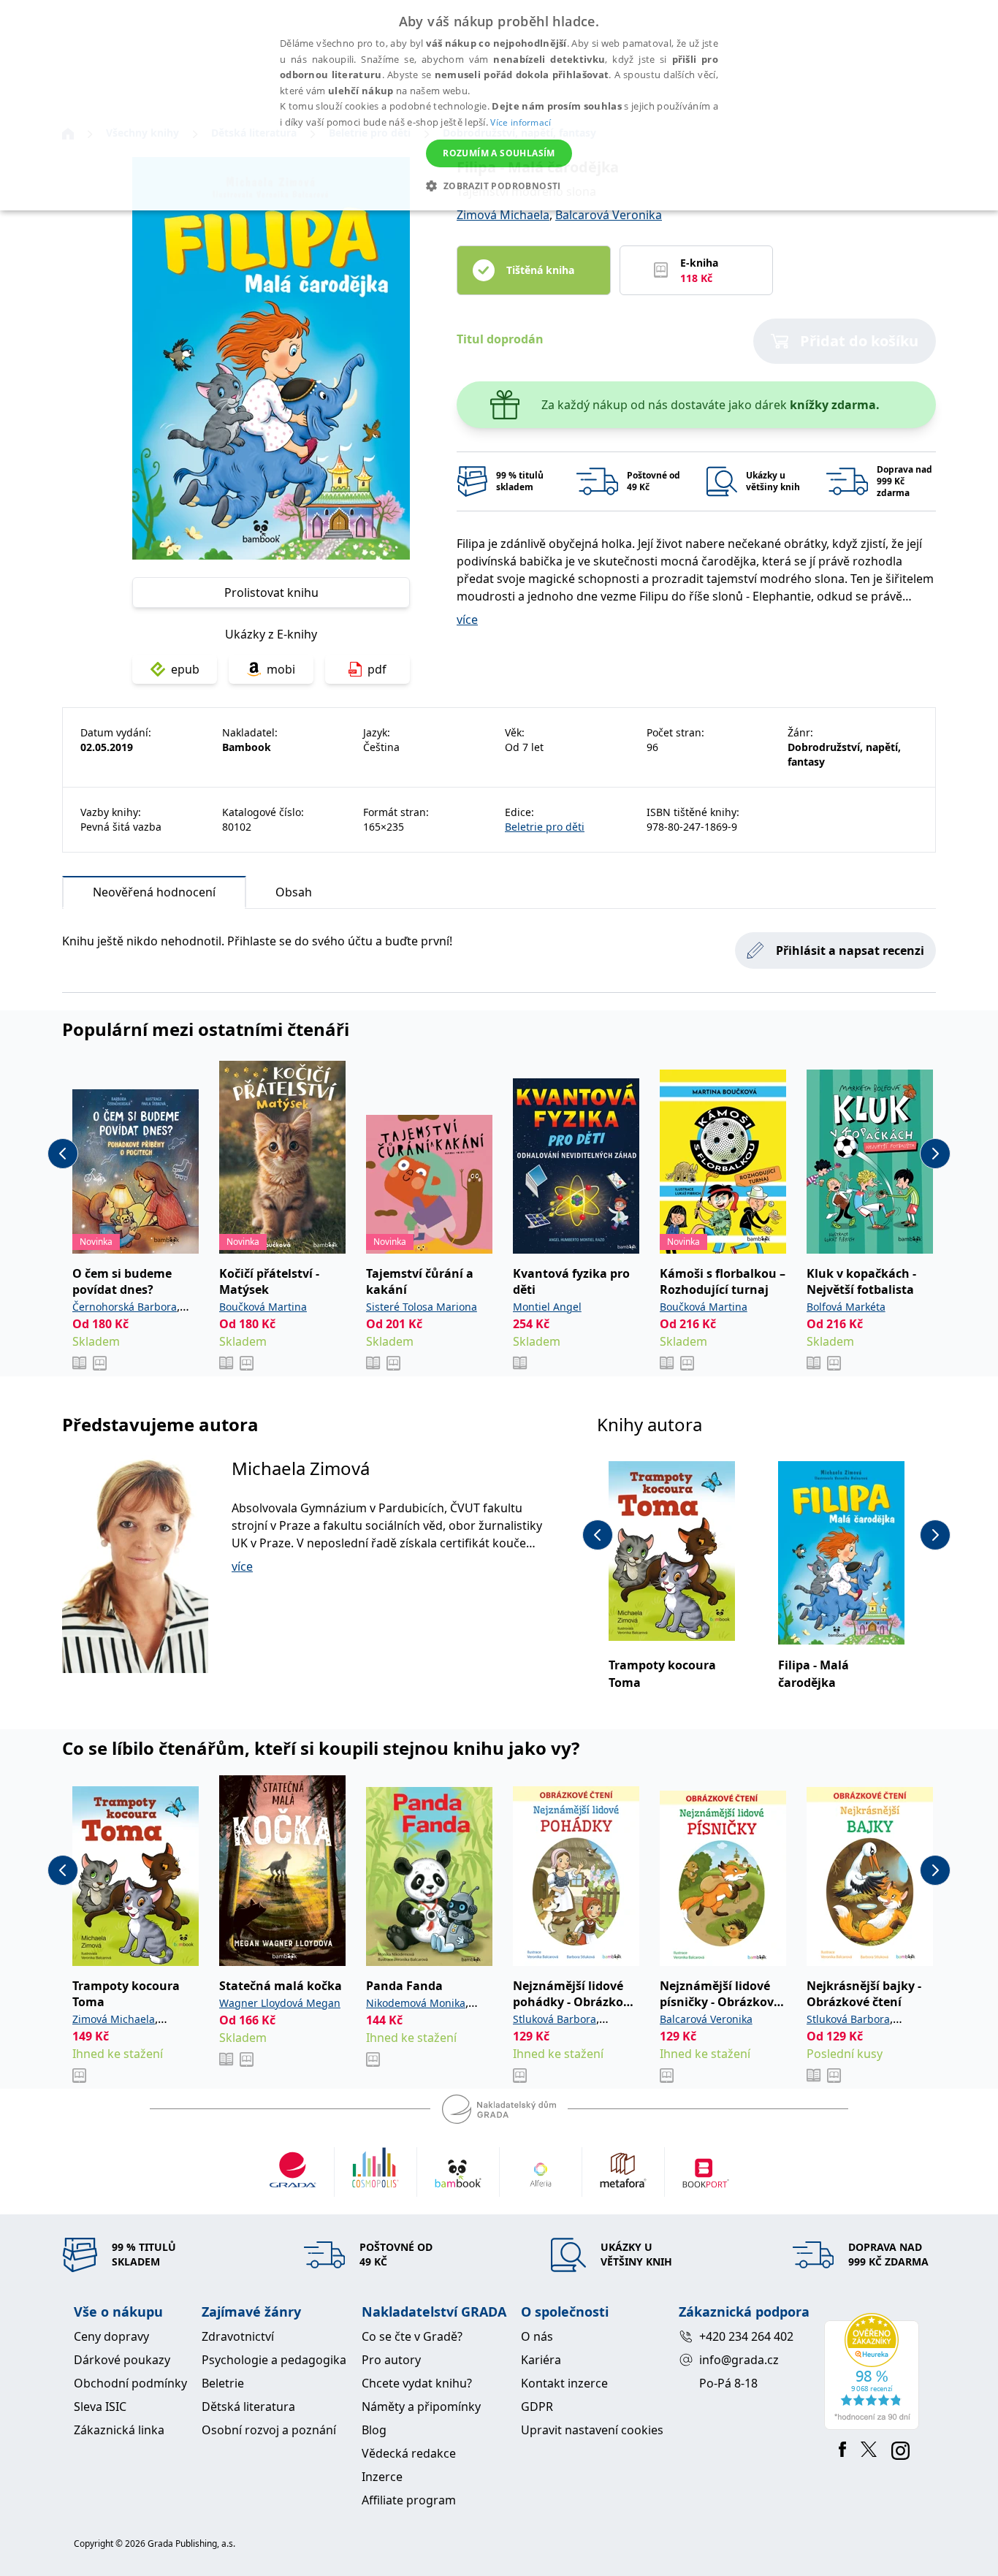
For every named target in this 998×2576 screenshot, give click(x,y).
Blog (374, 2430)
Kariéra (541, 2360)
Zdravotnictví (238, 2336)
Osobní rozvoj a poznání (269, 2430)
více (467, 620)
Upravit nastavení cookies (592, 2430)
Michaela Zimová (301, 1468)
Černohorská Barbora (125, 1307)
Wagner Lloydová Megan (280, 2003)
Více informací (521, 122)
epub (185, 669)
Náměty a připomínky (421, 2407)
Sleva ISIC (100, 2407)
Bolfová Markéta (846, 1307)
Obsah (294, 892)
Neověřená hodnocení (154, 892)
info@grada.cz (739, 2360)
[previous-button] (63, 1154)
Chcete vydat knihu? (417, 2383)
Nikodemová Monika (416, 2003)
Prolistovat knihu (271, 592)
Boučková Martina (263, 1307)
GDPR (537, 2407)
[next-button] (935, 1154)
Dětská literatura (248, 2407)
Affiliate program (409, 2500)
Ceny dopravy (111, 2336)
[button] (499, 186)
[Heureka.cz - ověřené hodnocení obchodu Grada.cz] (874, 2371)
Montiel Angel (547, 1307)
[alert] (499, 105)
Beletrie (223, 2383)
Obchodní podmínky (130, 2383)
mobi (281, 669)
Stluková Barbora (555, 2019)
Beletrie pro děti (545, 827)
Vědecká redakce (409, 2453)
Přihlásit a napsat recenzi (850, 950)
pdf (377, 669)
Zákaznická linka (119, 2430)
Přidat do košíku (859, 341)
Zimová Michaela (503, 215)
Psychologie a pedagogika (274, 2360)
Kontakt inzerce (564, 2383)
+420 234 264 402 (746, 2336)
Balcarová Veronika (609, 215)
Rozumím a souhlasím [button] (499, 153)
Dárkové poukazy (122, 2360)
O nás (537, 2336)
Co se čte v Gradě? (412, 2336)
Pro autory (391, 2360)
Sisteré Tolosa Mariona (422, 1307)
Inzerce (382, 2477)
